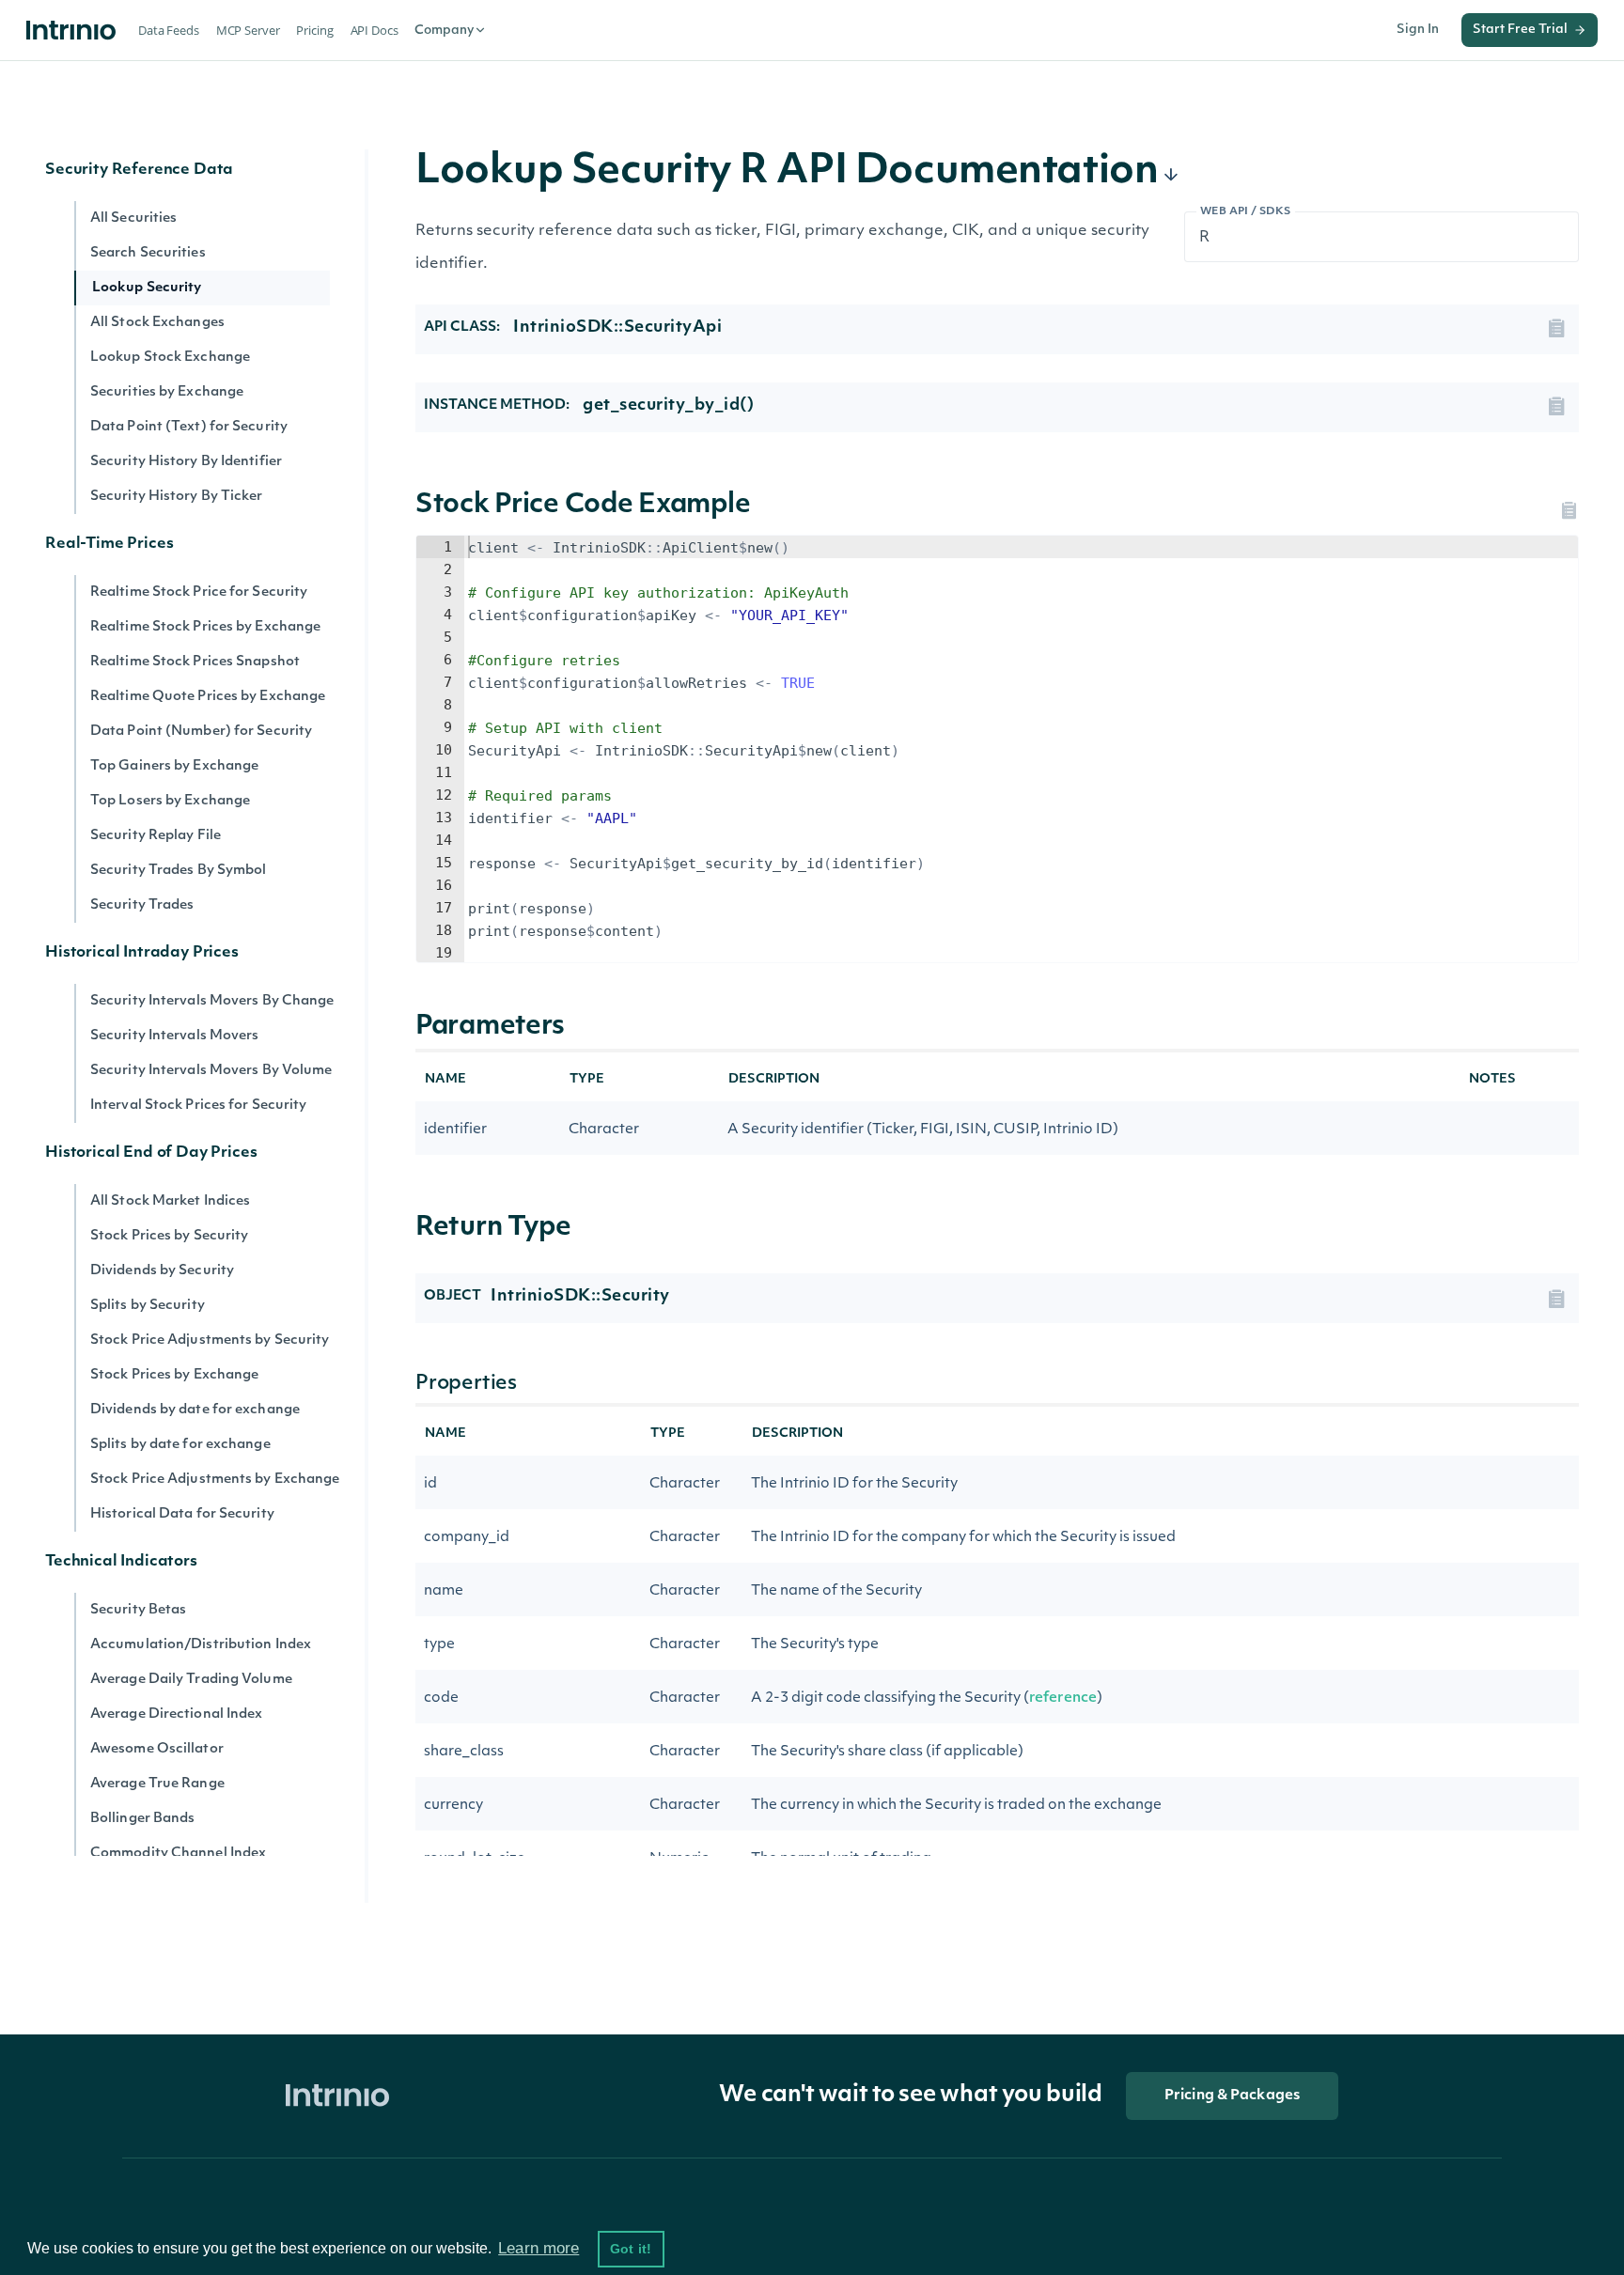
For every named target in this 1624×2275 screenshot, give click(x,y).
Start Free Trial (1520, 30)
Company (444, 31)
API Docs (375, 30)
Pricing (314, 30)
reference (1063, 1698)
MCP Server (248, 30)
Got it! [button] (631, 2249)
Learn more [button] (539, 2248)
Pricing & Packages (1232, 2096)
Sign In (1418, 30)
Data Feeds (169, 30)
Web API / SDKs (1246, 212)
